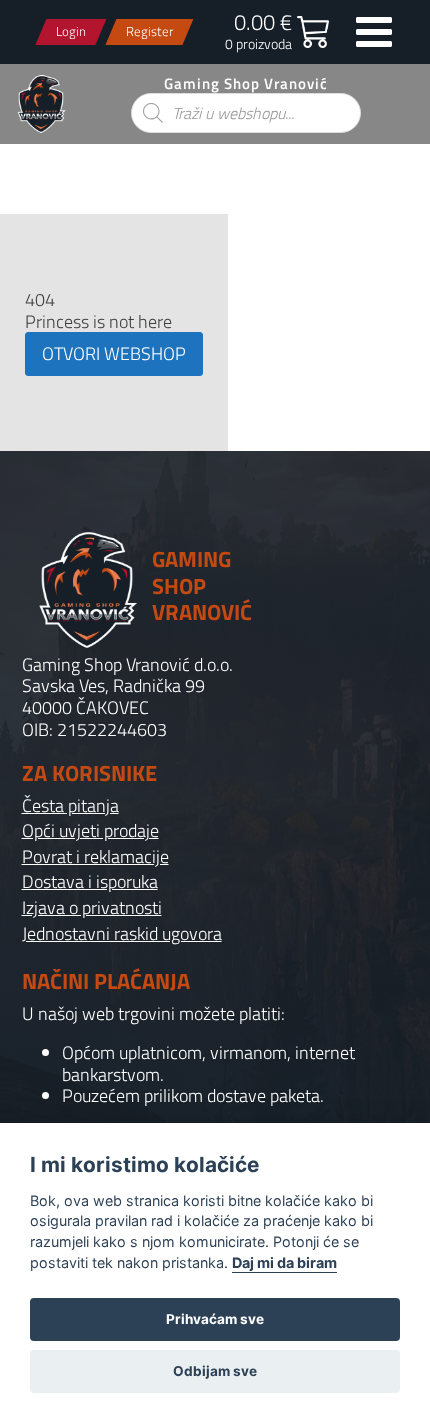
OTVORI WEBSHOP (114, 353)
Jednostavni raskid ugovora (122, 934)
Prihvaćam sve (215, 1319)
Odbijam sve (215, 1371)
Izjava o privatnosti (92, 908)
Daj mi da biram (284, 1262)
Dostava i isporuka (90, 882)
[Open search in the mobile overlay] (246, 113)
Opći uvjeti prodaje (90, 831)
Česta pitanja (70, 806)
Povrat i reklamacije (95, 857)
